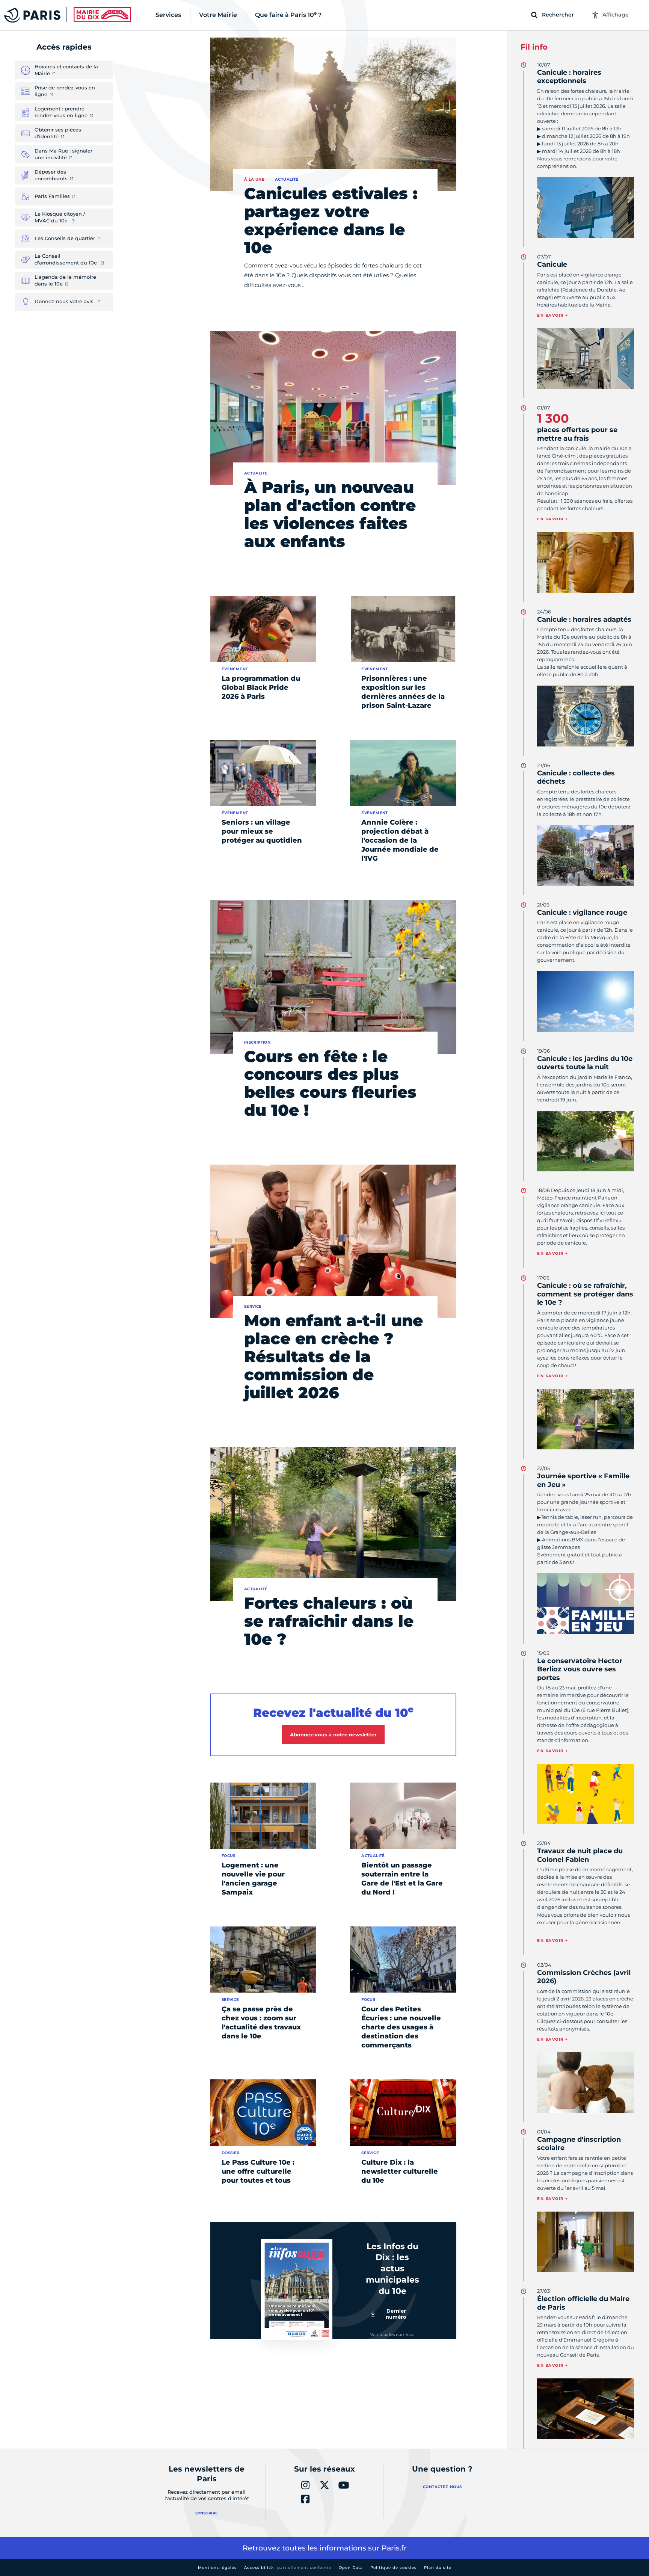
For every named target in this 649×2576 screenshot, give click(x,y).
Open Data (351, 2568)
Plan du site (438, 2568)
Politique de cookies (393, 2568)
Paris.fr (394, 2548)
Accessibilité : (288, 2568)
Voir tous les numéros (392, 2334)
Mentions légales (217, 2568)
